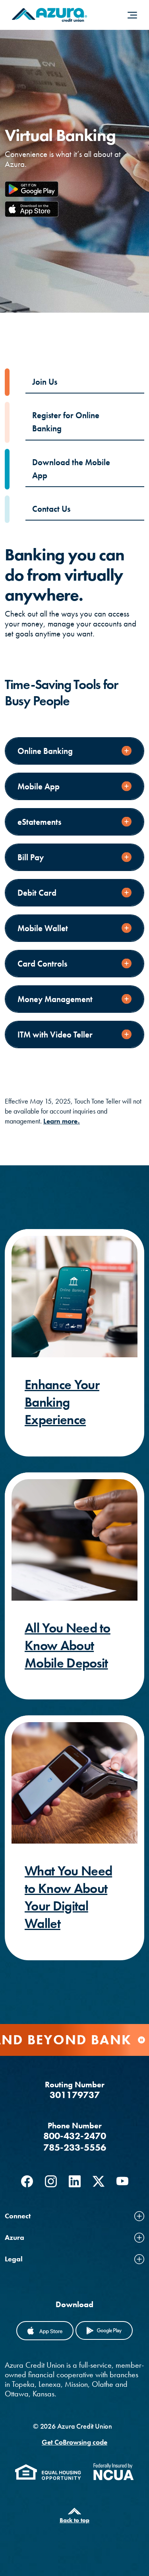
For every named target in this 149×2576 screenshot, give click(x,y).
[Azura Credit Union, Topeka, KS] (49, 15)
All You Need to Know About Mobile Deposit (68, 1645)
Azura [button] (15, 2237)
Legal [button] (14, 2259)
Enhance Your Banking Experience (62, 1402)
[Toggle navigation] (132, 15)
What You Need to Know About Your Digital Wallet (68, 1897)
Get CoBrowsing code (74, 2442)
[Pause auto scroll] (141, 2040)
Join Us (45, 382)
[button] (74, 751)
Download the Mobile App (71, 469)
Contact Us (51, 509)
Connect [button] (18, 2216)
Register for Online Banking (66, 422)
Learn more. (62, 1121)
